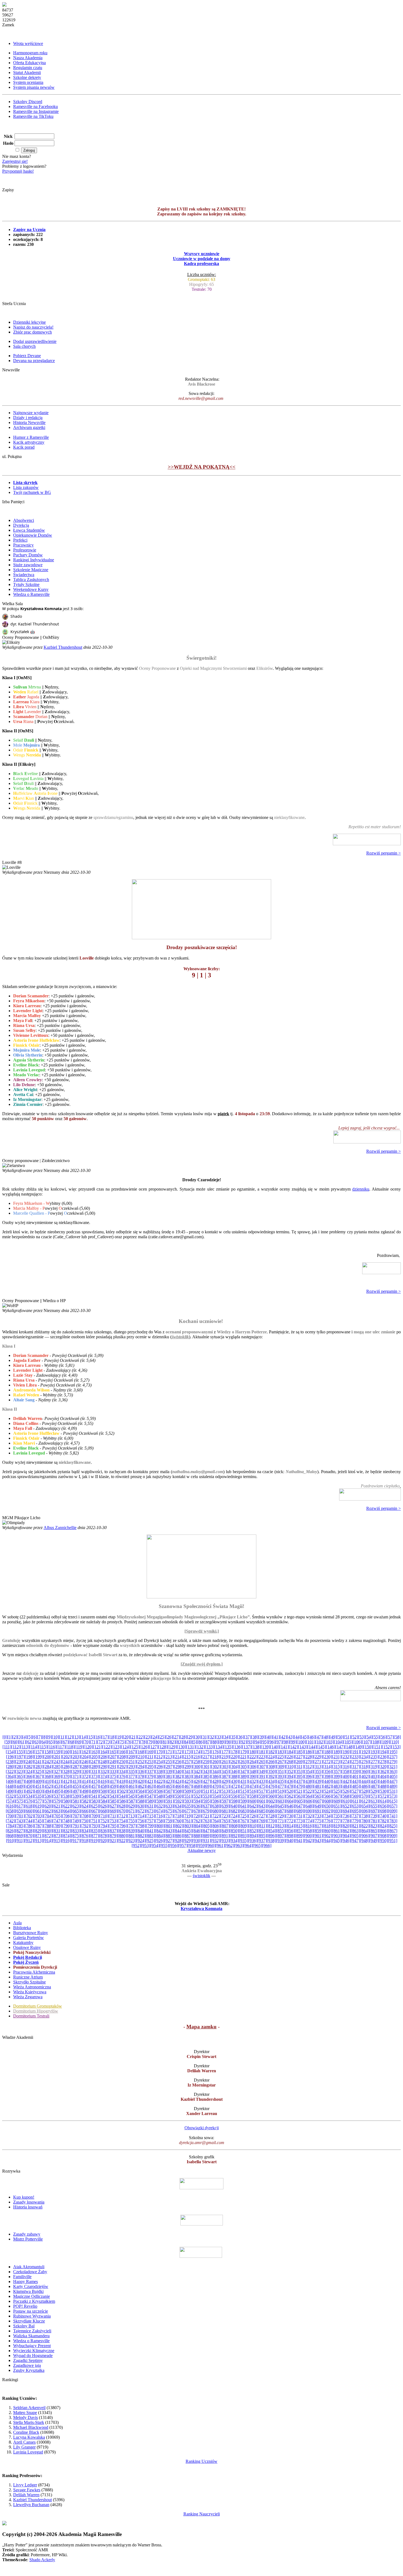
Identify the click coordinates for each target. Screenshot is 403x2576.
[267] (281, 1762)
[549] (169, 1796)
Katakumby (23, 1942)
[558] (253, 1796)
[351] (281, 1771)
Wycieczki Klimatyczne (34, 2351)
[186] (309, 1752)
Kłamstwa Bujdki (28, 2291)
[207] (113, 1757)
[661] (38, 1811)
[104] (339, 1742)
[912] (29, 1841)
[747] (57, 1821)
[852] (253, 1831)
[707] (76, 1816)
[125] (135, 1747)
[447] (393, 1781)
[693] (337, 1811)
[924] (141, 1841)
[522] (309, 1791)
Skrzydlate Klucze (29, 2321)
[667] (94, 1811)
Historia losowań (28, 2207)
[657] (393, 1806)
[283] (39, 1767)
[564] (309, 1796)
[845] (188, 1831)
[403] (374, 1776)
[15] (91, 1737)
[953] (146, 1845)
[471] (225, 1786)
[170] (160, 1752)
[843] (169, 1831)
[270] (309, 1762)
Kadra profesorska (201, 264)
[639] (225, 1806)
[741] (393, 1816)
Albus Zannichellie (60, 1528)
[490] (11, 1791)
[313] (318, 1767)
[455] (76, 1786)
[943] (318, 1841)
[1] (10, 1737)
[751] (94, 1821)
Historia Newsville (29, 422)
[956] (174, 1845)
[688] (290, 1811)
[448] (10, 1786)
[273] (337, 1762)
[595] (206, 1801)
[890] (215, 1836)
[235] (374, 1757)
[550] (178, 1796)
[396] (309, 1776)
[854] (271, 1831)
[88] (215, 1742)
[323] (20, 1771)
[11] (62, 1737)
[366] (29, 1776)
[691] (318, 1811)
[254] (160, 1762)
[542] (104, 1796)
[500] (104, 1791)
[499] (95, 1791)
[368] (48, 1776)
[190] (346, 1752)
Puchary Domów (28, 555)
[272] (327, 1762)
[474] (253, 1786)
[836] (104, 1831)
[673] (150, 1811)
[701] (20, 1816)
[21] (134, 1737)
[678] (197, 1811)
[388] (234, 1776)
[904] (346, 1836)
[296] (160, 1767)
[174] (197, 1752)
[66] (58, 1742)
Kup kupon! (24, 2197)
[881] (132, 1836)
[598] (234, 1801)
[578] (48, 1801)
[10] (55, 1737)
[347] (243, 1771)
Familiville (22, 2277)
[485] (355, 1786)
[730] (290, 1816)
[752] (104, 1821)
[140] (275, 1747)
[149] (359, 1747)
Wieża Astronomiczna (32, 1987)
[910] (11, 1841)
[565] (318, 1796)
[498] (85, 1791)
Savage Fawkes (27, 2490)
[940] (290, 1841)
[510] (197, 1791)
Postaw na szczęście (31, 2311)
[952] (136, 1845)
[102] (320, 1742)
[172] (178, 1752)
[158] (48, 1752)
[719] (188, 1816)
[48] (326, 1737)
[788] (48, 1826)
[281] (20, 1767)
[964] (248, 1845)
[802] (178, 1826)
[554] (215, 1796)
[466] (178, 1786)
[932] (215, 1841)
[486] (365, 1786)
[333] (113, 1771)
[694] (346, 1811)
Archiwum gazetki (29, 427)
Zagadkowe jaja (27, 2365)
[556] (234, 1796)
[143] (303, 1747)
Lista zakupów (26, 487)
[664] (66, 1811)
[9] (49, 1737)
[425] (188, 1781)
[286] (67, 1767)
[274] (346, 1762)
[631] (150, 1806)
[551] (188, 1796)
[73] (108, 1742)
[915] (57, 1841)
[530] (383, 1791)
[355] (318, 1771)
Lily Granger (24, 2447)
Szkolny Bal (24, 2326)
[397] (318, 1776)
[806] (216, 1826)
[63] (36, 1742)
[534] (29, 1796)
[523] (318, 1791)
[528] (365, 1791)
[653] (355, 1806)
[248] (104, 1762)
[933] (225, 1841)
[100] (301, 1742)
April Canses (24, 2442)
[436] (290, 1781)
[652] (346, 1806)
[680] (215, 1811)
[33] (219, 1737)
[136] (237, 1747)
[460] (122, 1786)
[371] (76, 1776)
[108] (376, 1742)
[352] (290, 1771)
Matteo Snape (25, 2413)
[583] (95, 1801)
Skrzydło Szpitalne (29, 1982)
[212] (160, 1757)
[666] (85, 1811)
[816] (309, 1826)
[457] (94, 1786)
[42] (283, 1737)
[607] (318, 1801)
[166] (122, 1752)
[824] (383, 1826)
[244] (66, 1762)
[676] (178, 1811)
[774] (309, 1821)
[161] (76, 1752)
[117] (61, 1747)
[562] (290, 1796)
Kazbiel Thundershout (63, 647)
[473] (243, 1786)
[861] (337, 1831)
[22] (141, 1737)
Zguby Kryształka (29, 2370)
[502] (123, 1791)
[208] (123, 1757)
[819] (337, 1826)
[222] (253, 1757)
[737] (355, 1816)
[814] (290, 1826)
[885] (169, 1836)
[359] (355, 1771)
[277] (374, 1762)
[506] (160, 1791)
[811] (262, 1826)
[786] (29, 1826)
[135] (228, 1747)
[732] (309, 1816)
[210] (141, 1757)
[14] (84, 1737)
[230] (327, 1757)
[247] (94, 1762)
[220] (234, 1757)
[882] (141, 1836)
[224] (271, 1757)
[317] (355, 1767)
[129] (172, 1747)
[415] (94, 1781)
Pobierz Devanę (27, 356)
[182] (271, 1752)
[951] (393, 1841)
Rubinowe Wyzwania (32, 2316)
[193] (374, 1752)
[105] (348, 1742)
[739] (374, 1816)
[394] (290, 1776)
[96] (272, 1742)
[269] (299, 1762)
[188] (327, 1752)
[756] (141, 1821)
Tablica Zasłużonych (31, 580)
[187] (318, 1752)
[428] (215, 1781)
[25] (162, 1737)
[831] (57, 1831)
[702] (29, 1816)
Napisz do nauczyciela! (33, 327)
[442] (346, 1781)
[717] (169, 1816)
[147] (340, 1747)
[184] (290, 1752)
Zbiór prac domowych (32, 332)
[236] (383, 1757)
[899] (299, 1836)
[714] (141, 1816)
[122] (107, 1747)
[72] (101, 1742)
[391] (262, 1776)
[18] (112, 1737)
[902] (327, 1836)
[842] (160, 1831)
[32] (212, 1737)
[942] (309, 1841)
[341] (188, 1771)
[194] (383, 1752)
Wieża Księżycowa (30, 1992)
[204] (85, 1757)
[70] (86, 1742)
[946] (346, 1841)
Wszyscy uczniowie (202, 254)
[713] (132, 1816)
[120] (88, 1747)
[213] (169, 1757)
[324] (29, 1771)
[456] (85, 1786)
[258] (197, 1762)
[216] (197, 1757)
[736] (346, 1816)
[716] (160, 1816)
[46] (312, 1737)
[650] (327, 1806)
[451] (38, 1786)
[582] (85, 1801)
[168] (141, 1752)
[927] (169, 1841)
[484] (346, 1786)
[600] (253, 1801)
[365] (20, 1776)
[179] (243, 1752)
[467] (188, 1786)
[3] (20, 1737)
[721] (206, 1816)
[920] (104, 1841)
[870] (29, 1836)
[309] (281, 1767)
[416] (104, 1781)
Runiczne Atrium (28, 1977)
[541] (94, 1796)
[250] (122, 1762)
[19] (119, 1737)
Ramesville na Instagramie (36, 111)
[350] (271, 1771)
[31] (205, 1737)
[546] (141, 1796)
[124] (126, 1747)
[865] (374, 1831)
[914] (48, 1841)
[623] (76, 1806)
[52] (354, 1737)
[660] (29, 1811)
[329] (76, 1771)
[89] (222, 1742)
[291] (113, 1767)
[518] (271, 1791)
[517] (262, 1791)
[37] (248, 1737)
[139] (265, 1747)
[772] (290, 1821)
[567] (337, 1796)
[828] (29, 1831)
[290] (104, 1767)
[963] (239, 1845)
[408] (29, 1781)
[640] (234, 1806)
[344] (215, 1771)
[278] (383, 1762)
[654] (365, 1806)
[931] (206, 1841)
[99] (293, 1742)
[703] (39, 1816)
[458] (104, 1786)
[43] (290, 1737)
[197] (20, 1757)
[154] (10, 1752)
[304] (234, 1767)
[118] (70, 1747)
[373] (94, 1776)
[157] (38, 1752)
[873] (57, 1836)
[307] (262, 1767)
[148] (349, 1747)
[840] (141, 1831)
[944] (327, 1841)
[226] (290, 1757)
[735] (337, 1816)
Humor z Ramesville (31, 437)
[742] (10, 1821)
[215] (188, 1757)
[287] (76, 1767)
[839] (132, 1831)
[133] (209, 1747)
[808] (234, 1826)
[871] (38, 1836)
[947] (355, 1841)
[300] (197, 1767)
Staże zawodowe (28, 565)
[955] (164, 1845)
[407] (20, 1781)
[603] (281, 1801)
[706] (67, 1816)
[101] (311, 1742)
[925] (150, 1841)
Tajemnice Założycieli (32, 2331)
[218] (215, 1757)
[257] (188, 1762)
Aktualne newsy (202, 1850)
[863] (355, 1831)
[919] (94, 1841)
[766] (234, 1821)
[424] (178, 1781)
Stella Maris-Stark (29, 2422)
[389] (243, 1776)
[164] (104, 1752)
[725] (243, 1816)
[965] (257, 1845)
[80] (158, 1742)
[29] (191, 1737)
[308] (272, 1767)
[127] (154, 1747)
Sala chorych (24, 346)
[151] (377, 1747)
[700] (11, 1816)
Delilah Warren (26, 2495)
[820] (346, 1826)
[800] (160, 1826)
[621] (57, 1806)
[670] (122, 1811)
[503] (132, 1791)
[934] (234, 1841)
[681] (225, 1811)
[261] (225, 1762)
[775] (318, 1821)
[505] (151, 1791)
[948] (365, 1841)
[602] (272, 1801)
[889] (206, 1836)
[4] (25, 1737)
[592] (178, 1801)
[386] (215, 1776)
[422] (160, 1781)
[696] (365, 1811)
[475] (262, 1786)
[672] (141, 1811)
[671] (132, 1811)
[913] (38, 1841)
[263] (243, 1762)
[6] (35, 1737)
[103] (329, 1742)
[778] (346, 1821)
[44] (297, 1737)
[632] (160, 1806)
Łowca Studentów (29, 530)
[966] (267, 1845)
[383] (188, 1776)
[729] (281, 1816)
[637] (206, 1806)
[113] (25, 1747)
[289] (95, 1767)
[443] (355, 1781)
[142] (293, 1747)
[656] (383, 1806)
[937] (262, 1841)
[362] (383, 1771)
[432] (253, 1781)
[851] (243, 1831)
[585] (113, 1801)
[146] (331, 1747)
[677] (188, 1811)
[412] (66, 1781)
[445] (374, 1781)
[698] (383, 1811)
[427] (206, 1781)
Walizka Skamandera (31, 2336)
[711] (113, 1816)
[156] (29, 1752)
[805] (206, 1826)
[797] (132, 1826)
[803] (188, 1826)
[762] (197, 1821)
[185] (299, 1752)
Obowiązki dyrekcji (202, 2128)
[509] (188, 1791)
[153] (396, 1747)
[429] (225, 1781)
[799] (151, 1826)
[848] (215, 1831)
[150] (368, 1747)
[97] (279, 1742)
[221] (243, 1757)
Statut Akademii (27, 72)
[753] (113, 1821)
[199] (39, 1757)
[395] (299, 1776)
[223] (262, 1757)
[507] (169, 1791)
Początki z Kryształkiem (34, 2301)
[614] (383, 1801)
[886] (178, 1836)
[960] (211, 1845)
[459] (113, 1786)
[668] (104, 1811)
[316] (346, 1767)
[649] (318, 1806)
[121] (98, 1747)
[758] (160, 1821)
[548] (160, 1796)
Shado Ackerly (42, 2560)
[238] (10, 1762)
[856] (290, 1831)
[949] (374, 1841)
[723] (225, 1816)
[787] (39, 1826)
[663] (57, 1811)
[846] (197, 1831)
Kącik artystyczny (29, 442)
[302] (216, 1767)
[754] (122, 1821)
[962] (229, 1845)
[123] (116, 1747)
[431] (243, 1781)
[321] (393, 1767)
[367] (38, 1776)
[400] (346, 1776)
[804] (197, 1826)
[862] (346, 1831)
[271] (318, 1762)
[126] (144, 1747)
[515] (243, 1791)
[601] (262, 1801)
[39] (262, 1737)
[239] (20, 1762)
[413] (76, 1781)
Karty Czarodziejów (31, 2286)
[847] (206, 1831)
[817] (318, 1826)
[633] (169, 1806)
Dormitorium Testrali (31, 2016)
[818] (327, 1826)
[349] (262, 1771)
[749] (76, 1821)
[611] (355, 1801)
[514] (234, 1791)
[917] (76, 1841)
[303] (225, 1767)
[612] (365, 1801)
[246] (85, 1762)
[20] (126, 1737)
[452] (48, 1786)
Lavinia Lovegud (28, 2452)
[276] (365, 1762)
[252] (141, 1762)
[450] (29, 1786)
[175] (206, 1752)
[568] (346, 1796)
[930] (197, 1841)
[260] (215, 1762)
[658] (10, 1811)
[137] (247, 1747)
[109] (385, 1742)
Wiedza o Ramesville (31, 594)
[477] (281, 1786)
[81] (165, 1742)
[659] (20, 1811)
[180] (253, 1752)
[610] (346, 1801)
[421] (150, 1781)
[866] (383, 1831)
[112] (16, 1747)
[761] (188, 1821)
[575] (20, 1801)
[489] (393, 1786)
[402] (365, 1776)
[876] (85, 1836)
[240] (29, 1762)
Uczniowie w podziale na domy (202, 259)
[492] (29, 1791)
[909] (393, 1836)
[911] (20, 1841)
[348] (253, 1771)
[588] (141, 1801)
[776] (327, 1821)
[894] (253, 1836)
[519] (281, 1791)
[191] (355, 1752)
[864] (365, 1831)
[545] (132, 1796)
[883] (150, 1836)
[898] (290, 1836)
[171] (169, 1752)
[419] (132, 1781)
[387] (225, 1776)
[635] (188, 1806)
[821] (355, 1826)
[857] (299, 1831)
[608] (328, 1801)
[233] (355, 1757)
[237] (393, 1757)
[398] (327, 1776)
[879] (113, 1836)
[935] (243, 1841)
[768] (253, 1821)
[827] (20, 1831)
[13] (76, 1737)
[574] (11, 1801)
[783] (393, 1821)
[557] (243, 1796)
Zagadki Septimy (28, 2360)
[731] (299, 1816)
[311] (300, 1767)
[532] (10, 1796)
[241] (38, 1762)
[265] (262, 1762)
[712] (122, 1816)
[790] (67, 1826)
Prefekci (20, 540)
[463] (150, 1786)
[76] (129, 1742)
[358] (346, 1771)
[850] (234, 1831)
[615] (393, 1801)
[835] (94, 1831)
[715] (150, 1816)
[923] (132, 1841)
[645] (281, 1806)
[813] (281, 1826)
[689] (299, 1811)
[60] (15, 1742)
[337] (150, 1771)
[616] (10, 1806)
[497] (76, 1791)
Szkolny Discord (28, 102)
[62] (29, 1742)
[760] (178, 1821)
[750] (85, 1821)
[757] (150, 1821)
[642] (253, 1806)
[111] (7, 1747)
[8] (44, 1737)
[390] (253, 1776)
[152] (387, 1747)
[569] (355, 1796)
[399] (337, 1776)
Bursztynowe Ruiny (31, 1933)
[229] (318, 1757)
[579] (57, 1801)
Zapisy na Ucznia (29, 230)
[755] (132, 1821)
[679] (206, 1811)
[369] (57, 1776)
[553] (206, 1796)
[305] (244, 1767)
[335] (132, 1771)
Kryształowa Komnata (201, 1908)
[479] (299, 1786)
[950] (383, 1841)
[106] (357, 1742)
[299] (188, 1767)
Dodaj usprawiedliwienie (35, 341)
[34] (226, 1737)
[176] (215, 1752)
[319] (374, 1767)
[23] (148, 1737)
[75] (122, 1742)
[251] (132, 1762)
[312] (309, 1767)
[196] (11, 1757)
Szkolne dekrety (27, 77)
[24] (155, 1737)
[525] (337, 1791)
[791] (76, 1826)
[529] (374, 1791)
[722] (215, 1816)
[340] (178, 1771)
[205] (95, 1757)
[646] (290, 1806)
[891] (225, 1836)
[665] (76, 1811)
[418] (122, 1781)
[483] (337, 1786)
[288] (85, 1767)
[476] (271, 1786)
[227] (299, 1757)
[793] (95, 1826)
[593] (188, 1801)
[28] (183, 1737)
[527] (355, 1791)
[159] (57, 1752)
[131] (191, 1747)
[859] (318, 1831)
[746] (48, 1821)
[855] (281, 1831)
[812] (271, 1826)
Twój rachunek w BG (32, 492)
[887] (188, 1836)
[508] (178, 1791)
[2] (15, 1737)
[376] (122, 1776)
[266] (271, 1762)
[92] (243, 1742)
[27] (176, 1737)
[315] (337, 1767)
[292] (123, 1767)
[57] (390, 1737)
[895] (262, 1836)
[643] (262, 1806)
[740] (383, 1816)
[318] (365, 1767)
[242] (48, 1762)
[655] (374, 1806)
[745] (38, 1821)
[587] (132, 1801)
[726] (253, 1816)
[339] (169, 1771)
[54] (369, 1737)
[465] (169, 1786)
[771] (281, 1821)
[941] (299, 1841)
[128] (163, 1747)
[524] (327, 1791)
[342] (197, 1771)
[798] (141, 1826)
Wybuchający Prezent (32, 2346)
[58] (397, 1737)
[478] (290, 1786)
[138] (256, 1747)
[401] (355, 1776)
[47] (319, 1737)
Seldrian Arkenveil (29, 2408)
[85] (193, 1742)
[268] (290, 1762)
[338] (160, 1771)
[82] (172, 1742)
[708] (85, 1816)
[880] (122, 1836)
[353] (299, 1771)
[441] (337, 1781)
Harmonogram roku (30, 53)
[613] (374, 1801)
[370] (66, 1776)
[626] (104, 1806)
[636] (197, 1806)
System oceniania (28, 82)
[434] (271, 1781)
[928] (178, 1841)
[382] (178, 1776)
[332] (104, 1771)
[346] (234, 1771)
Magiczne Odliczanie (32, 2296)
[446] (383, 1781)
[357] (337, 1771)
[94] (257, 1742)
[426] (197, 1781)
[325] (38, 1771)
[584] (104, 1801)
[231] (337, 1757)
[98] (286, 1742)
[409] (39, 1781)
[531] (393, 1791)
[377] (132, 1776)
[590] (160, 1801)
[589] (151, 1801)
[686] (271, 1811)
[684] (253, 1811)
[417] (113, 1781)
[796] (123, 1826)
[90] (229, 1742)
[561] (281, 1796)
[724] (234, 1816)
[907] (374, 1836)
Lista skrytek (25, 483)
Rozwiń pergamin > (384, 853)
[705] (57, 1816)
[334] (122, 1771)
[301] (206, 1767)
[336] (141, 1771)
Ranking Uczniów (201, 2461)
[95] (265, 1742)
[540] (85, 1796)
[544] (122, 1796)
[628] (122, 1806)
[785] (20, 1826)
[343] (206, 1771)
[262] (234, 1762)
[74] (115, 1742)
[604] (290, 1801)
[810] (253, 1826)
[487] (374, 1786)
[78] (143, 1742)
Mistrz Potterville (28, 2239)
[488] (383, 1786)
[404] (383, 1776)
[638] (215, 1806)
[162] (85, 1752)
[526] (346, 1791)
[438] (309, 1781)
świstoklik (180, 1337)
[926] (160, 1841)
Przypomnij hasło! (18, 171)
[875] (76, 1836)
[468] (197, 1786)
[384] (197, 1776)
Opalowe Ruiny (27, 1947)
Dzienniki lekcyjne (29, 322)
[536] (48, 1796)
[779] (355, 1821)
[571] (374, 1796)
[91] (236, 1742)
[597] (225, 1801)
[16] (98, 1737)
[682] (234, 1811)
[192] (365, 1752)
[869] (20, 1836)
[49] (333, 1737)
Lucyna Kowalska (29, 2437)
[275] (355, 1762)
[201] (57, 1757)
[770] (271, 1821)
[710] (104, 1816)
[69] (79, 1742)
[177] (225, 1752)
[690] (309, 1811)
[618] (29, 1806)
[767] (243, 1821)
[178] (234, 1752)
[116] (52, 1747)
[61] (22, 1742)
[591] (169, 1801)
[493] (39, 1791)
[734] (327, 1816)
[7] (39, 1737)
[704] (48, 1816)
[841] (150, 1831)
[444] (365, 1781)
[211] (150, 1757)
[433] (262, 1781)
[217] (206, 1757)
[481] (318, 1786)
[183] (281, 1752)
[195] (393, 1752)
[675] (169, 1811)
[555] (225, 1796)
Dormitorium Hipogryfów (36, 2011)
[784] (11, 1826)
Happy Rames (25, 2282)
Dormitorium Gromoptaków (38, 2006)
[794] (104, 1826)
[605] (300, 1801)
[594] (197, 1801)
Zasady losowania (29, 2202)
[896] (271, 1836)
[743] (20, 1821)
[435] (281, 1781)
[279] (393, 1762)
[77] (136, 1742)
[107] (367, 1742)
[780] (365, 1821)
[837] (113, 1831)
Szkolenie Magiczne (31, 570)
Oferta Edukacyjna (29, 63)
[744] (29, 1821)
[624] (85, 1806)
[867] (393, 1831)
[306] (253, 1767)
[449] (20, 1786)
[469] (206, 1786)
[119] (79, 1747)
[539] (76, 1796)
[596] (216, 1801)
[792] (85, 1826)
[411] (57, 1781)
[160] (66, 1752)
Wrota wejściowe (28, 43)
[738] (365, 1816)
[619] (38, 1806)
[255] (169, 1762)
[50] (340, 1737)
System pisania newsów (34, 87)
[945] (337, 1841)
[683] (243, 1811)
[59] (8, 1742)
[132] (200, 1747)
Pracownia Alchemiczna (34, 1972)
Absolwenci (24, 520)
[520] (290, 1791)
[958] (192, 1845)
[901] (318, 1836)
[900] (309, 1836)
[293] (132, 1767)
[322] (10, 1771)
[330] (85, 1771)
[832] (66, 1831)
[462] (141, 1786)
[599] (244, 1801)
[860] (327, 1831)
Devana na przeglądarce (34, 361)
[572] (383, 1796)
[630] (141, 1806)
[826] (10, 1831)
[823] (374, 1826)
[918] (85, 1841)
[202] (67, 1757)
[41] (276, 1737)
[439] (318, 1781)
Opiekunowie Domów (33, 535)
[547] (150, 1796)
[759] (169, 1821)
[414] (85, 1781)
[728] (271, 1816)
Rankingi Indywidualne (34, 560)
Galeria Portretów (29, 1938)
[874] (66, 1836)
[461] (132, 1786)
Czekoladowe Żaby (30, 2272)
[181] (262, 1752)
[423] (169, 1781)
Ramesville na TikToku (33, 116)
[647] (299, 1806)
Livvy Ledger (25, 2485)
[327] (57, 1771)
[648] (309, 1806)
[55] (376, 1737)
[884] (160, 1836)
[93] (250, 1742)
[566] (327, 1796)
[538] (66, 1796)
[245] (76, 1762)
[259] (206, 1762)
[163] (94, 1752)
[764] (215, 1821)
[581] (76, 1801)
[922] (122, 1841)
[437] (299, 1781)
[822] (365, 1826)
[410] (48, 1781)
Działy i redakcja (28, 418)
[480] (309, 1786)
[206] (104, 1757)
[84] (186, 1742)
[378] (141, 1776)
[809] (244, 1826)
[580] (67, 1801)
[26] (169, 1737)
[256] (178, 1762)
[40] (269, 1737)
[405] (393, 1776)
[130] (181, 1747)
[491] (20, 1791)
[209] (132, 1757)
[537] (57, 1796)
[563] (299, 1796)
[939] (281, 1841)
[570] (365, 1796)
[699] (393, 1811)
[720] (197, 1816)
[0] (5, 1737)
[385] (206, 1776)
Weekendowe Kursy (31, 589)
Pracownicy (23, 545)
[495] (57, 1791)
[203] (76, 1757)
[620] (48, 1806)
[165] (113, 1752)
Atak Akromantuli (29, 2267)
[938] (271, 1841)
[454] (66, 1786)
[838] (122, 1831)
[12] (69, 1737)
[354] (309, 1771)
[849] (225, 1831)
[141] (284, 1747)
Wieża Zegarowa (28, 1997)
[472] (234, 1786)
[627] (113, 1806)
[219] (225, 1757)
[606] (309, 1801)
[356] (327, 1771)
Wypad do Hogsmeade (33, 2356)
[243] (57, 1762)
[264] (253, 1762)
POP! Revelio (25, 2306)
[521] (299, 1791)
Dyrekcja (21, 525)
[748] (66, 1821)
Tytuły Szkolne (26, 584)
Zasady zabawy (27, 2234)
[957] (183, 1845)
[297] (169, 1767)
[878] (104, 1836)
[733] (318, 1816)
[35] (233, 1737)
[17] (105, 1737)
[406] (11, 1781)
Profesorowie (25, 550)
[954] (155, 1845)
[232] (346, 1757)
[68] (72, 1742)
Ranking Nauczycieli (202, 2514)
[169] (150, 1752)
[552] (197, 1796)
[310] (290, 1767)
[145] (321, 1747)
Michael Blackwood (31, 2427)
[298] (178, 1767)
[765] (225, 1821)
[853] (262, 1831)
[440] (327, 1781)
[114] (34, 1747)
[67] (65, 1742)
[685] (262, 1811)
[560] (271, 1796)
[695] (355, 1811)
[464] (160, 1786)
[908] (383, 1836)
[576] (29, 1801)
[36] (240, 1737)
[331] (94, 1771)
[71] (93, 1742)
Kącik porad (24, 447)
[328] (66, 1771)
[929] (188, 1841)
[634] (178, 1806)
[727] (262, 1816)
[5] (30, 1737)
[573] (393, 1796)
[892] (234, 1836)
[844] (178, 1831)
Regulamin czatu (28, 68)
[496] (67, 1791)
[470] (215, 1786)
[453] (57, 1786)
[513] (225, 1791)
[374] (104, 1776)
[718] (178, 1816)
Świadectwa (24, 575)
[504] (141, 1791)
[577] (39, 1801)
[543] (113, 1796)
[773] (299, 1821)
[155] (20, 1752)
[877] (94, 1836)
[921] (113, 1841)
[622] (66, 1806)
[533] (20, 1796)
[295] (151, 1767)
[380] (160, 1776)
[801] (169, 1826)
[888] (197, 1836)
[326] (48, 1771)
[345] (225, 1771)
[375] (113, 1776)
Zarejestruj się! (15, 161)
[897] (281, 1836)
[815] (299, 1826)
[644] (271, 1806)
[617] (20, 1806)
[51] (347, 1737)
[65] (51, 1742)
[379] (150, 1776)
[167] (132, 1752)
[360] (365, 1771)
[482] (327, 1786)
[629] (132, 1806)
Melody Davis (25, 2417)
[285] (57, 1767)
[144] (312, 1747)
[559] (262, 1796)
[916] (66, 1841)
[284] (48, 1767)
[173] (188, 1752)
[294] (141, 1767)
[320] (383, 1767)
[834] (85, 1831)
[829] (38, 1831)
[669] (113, 1811)
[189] (337, 1752)
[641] (243, 1806)
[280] (11, 1767)
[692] (327, 1811)
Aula (17, 1923)
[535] (38, 1796)
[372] (85, 1776)
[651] (337, 1806)
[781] (374, 1821)
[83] (179, 1742)
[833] (76, 1831)
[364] (10, 1776)
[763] (206, 1821)
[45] (305, 1737)
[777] (337, 1821)
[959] (201, 1845)
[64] (44, 1742)
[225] (281, 1757)
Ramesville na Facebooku (36, 106)
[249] (113, 1762)
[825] (393, 1826)
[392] (271, 1776)
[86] (200, 1742)
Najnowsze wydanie (31, 413)
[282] (29, 1767)
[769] (262, 1821)
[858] (309, 1831)
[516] (253, 1791)
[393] (281, 1776)
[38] (255, 1737)
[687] (281, 1811)
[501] (113, 1791)
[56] (383, 1737)
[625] (94, 1806)
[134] (219, 1747)
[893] (243, 1836)
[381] (169, 1776)
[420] (141, 1781)
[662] (48, 1811)
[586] (123, 1801)
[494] (48, 1791)
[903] (337, 1836)
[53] (362, 1737)
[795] (113, 1826)
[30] (198, 1737)
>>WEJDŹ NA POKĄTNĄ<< (202, 467)
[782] (383, 1821)
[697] (374, 1811)
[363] (393, 1771)
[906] (365, 1836)
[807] (225, 1826)
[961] (220, 1845)
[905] (355, 1836)
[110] (394, 1742)
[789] (57, 1826)
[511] (206, 1791)
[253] (150, 1762)
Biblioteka (22, 1928)
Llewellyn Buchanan (31, 2505)
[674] (160, 1811)
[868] (10, 1836)
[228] (309, 1757)
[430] (234, 1781)
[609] (337, 1801)
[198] (29, 1757)
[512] (215, 1791)
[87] (208, 1742)
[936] (253, 1841)
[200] (48, 1757)
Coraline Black (26, 2432)
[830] (48, 1831)
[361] (374, 1771)
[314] (327, 1767)
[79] (151, 1742)
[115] (43, 1747)
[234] (365, 1757)
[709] (95, 1816)
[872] (48, 1836)
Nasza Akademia (28, 58)
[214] (178, 1757)
